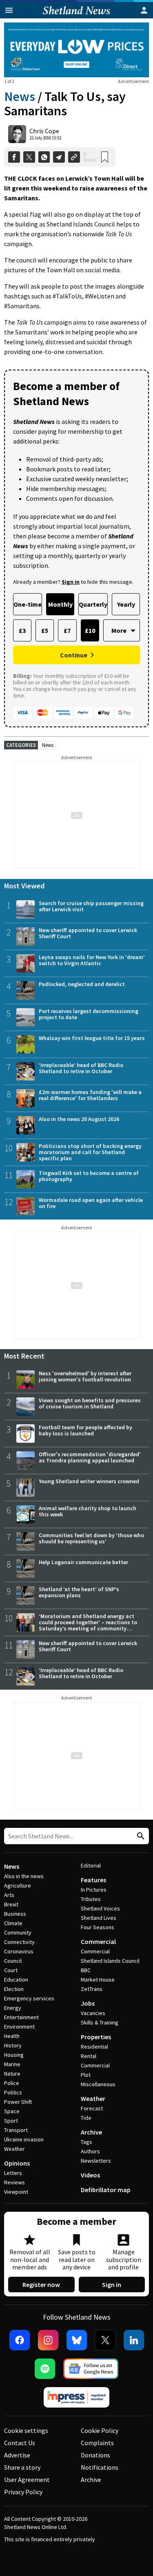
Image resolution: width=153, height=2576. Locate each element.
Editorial (91, 1865)
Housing (14, 2055)
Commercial (98, 1942)
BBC (86, 1970)
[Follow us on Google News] (91, 2369)
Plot (86, 2075)
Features (93, 1880)
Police (12, 2083)
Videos (90, 2175)
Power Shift (18, 2102)
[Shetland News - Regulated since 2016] (77, 2397)
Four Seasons (98, 1927)
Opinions (17, 2163)
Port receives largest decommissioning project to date (89, 1014)
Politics (13, 2092)
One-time (28, 604)
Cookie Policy (100, 2430)
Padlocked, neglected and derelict (82, 984)
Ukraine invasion (24, 2139)
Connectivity (19, 1942)
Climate (13, 1923)
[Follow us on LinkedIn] (134, 2340)
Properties (96, 2037)
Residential (94, 2047)
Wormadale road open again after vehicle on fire (91, 1203)
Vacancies (93, 2013)
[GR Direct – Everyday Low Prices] (76, 50)
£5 (45, 630)
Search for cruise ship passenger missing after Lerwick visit (91, 906)
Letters (13, 2173)
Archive (91, 2132)
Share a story (22, 2467)
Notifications (100, 2467)
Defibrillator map (106, 2190)
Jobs (88, 2003)
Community (18, 1933)
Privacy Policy (23, 2492)
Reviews (14, 2182)
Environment (19, 2027)
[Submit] (140, 1836)
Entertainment (21, 2017)
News (20, 96)
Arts (9, 1895)
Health (12, 2036)
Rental (89, 2056)
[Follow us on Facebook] (20, 2340)
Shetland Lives (99, 1918)
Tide (86, 2118)
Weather (14, 2149)
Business (15, 1914)
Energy (13, 2008)
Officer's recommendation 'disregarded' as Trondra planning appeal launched (90, 1457)
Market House (98, 1980)
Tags (86, 2142)
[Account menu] (144, 10)
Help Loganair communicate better (83, 1562)
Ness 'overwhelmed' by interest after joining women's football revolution (85, 1376)
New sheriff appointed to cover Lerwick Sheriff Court (88, 933)
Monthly (60, 604)
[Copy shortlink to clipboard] (74, 157)
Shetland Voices (100, 1908)
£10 (90, 630)
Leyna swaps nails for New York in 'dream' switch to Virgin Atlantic (92, 960)
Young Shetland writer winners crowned (89, 1481)
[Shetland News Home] (76, 16)
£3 (22, 630)
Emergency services (29, 1998)
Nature (12, 2074)
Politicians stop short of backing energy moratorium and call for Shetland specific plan (90, 1152)
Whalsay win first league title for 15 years (92, 1038)
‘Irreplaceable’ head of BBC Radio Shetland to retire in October (81, 1068)
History (13, 2045)
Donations (95, 2455)
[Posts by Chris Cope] (17, 134)
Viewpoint (16, 2192)
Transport (16, 2130)
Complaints (97, 2443)
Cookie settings (26, 2430)
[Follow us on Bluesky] (77, 2340)
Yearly (126, 604)
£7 (67, 630)
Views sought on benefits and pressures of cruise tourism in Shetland (90, 1403)
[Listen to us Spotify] (45, 2369)
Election (14, 1989)
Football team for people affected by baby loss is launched (85, 1430)
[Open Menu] (9, 10)
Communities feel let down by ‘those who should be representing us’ (91, 1538)
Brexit (11, 1904)
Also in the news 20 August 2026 (79, 1119)
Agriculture (18, 1885)
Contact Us (20, 2443)
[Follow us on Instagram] (48, 2340)
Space (12, 2111)
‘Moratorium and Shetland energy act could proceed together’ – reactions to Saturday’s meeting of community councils (88, 1625)
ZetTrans (92, 1989)
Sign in (112, 2285)
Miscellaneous (98, 2084)
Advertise (17, 2455)
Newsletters (96, 2161)
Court (11, 1970)
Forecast (92, 2108)
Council (13, 1961)
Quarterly (93, 604)
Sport (11, 2121)
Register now (41, 2285)
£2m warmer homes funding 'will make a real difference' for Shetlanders (90, 1095)
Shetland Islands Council (110, 1961)
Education (16, 1980)
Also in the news (24, 1876)
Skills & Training (100, 2022)
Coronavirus (19, 1951)
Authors (90, 2151)
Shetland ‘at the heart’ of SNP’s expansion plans (79, 1592)
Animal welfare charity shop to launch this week (88, 1511)
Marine (12, 2064)
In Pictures (94, 1890)
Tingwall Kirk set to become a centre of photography (89, 1176)
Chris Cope (44, 131)
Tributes (91, 1899)
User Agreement (27, 2480)
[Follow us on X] (105, 2340)
